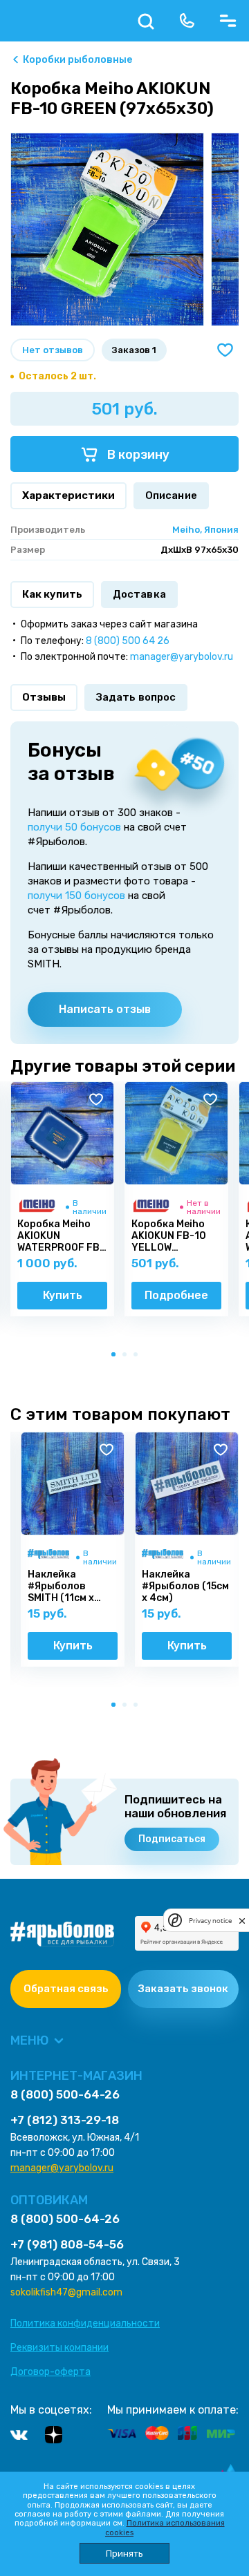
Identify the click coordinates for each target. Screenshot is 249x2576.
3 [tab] (138, 1357)
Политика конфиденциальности (85, 2323)
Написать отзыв (105, 1009)
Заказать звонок (183, 1989)
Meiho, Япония (205, 530)
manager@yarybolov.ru (182, 657)
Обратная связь (66, 1989)
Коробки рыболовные (77, 60)
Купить (63, 1295)
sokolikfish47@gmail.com (66, 2292)
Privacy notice (210, 1921)
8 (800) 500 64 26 (128, 641)
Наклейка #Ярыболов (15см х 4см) (185, 1587)
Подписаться (172, 1839)
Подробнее (176, 1295)
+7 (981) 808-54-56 (67, 2245)
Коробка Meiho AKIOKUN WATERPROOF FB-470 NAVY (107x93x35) (61, 1236)
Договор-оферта (50, 2372)
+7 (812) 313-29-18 (65, 2120)
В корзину (137, 455)
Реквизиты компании (59, 2348)
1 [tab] (116, 1357)
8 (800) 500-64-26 (65, 2095)
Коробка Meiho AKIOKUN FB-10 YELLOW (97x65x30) (169, 1236)
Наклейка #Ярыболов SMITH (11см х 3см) (61, 1587)
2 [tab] (127, 1357)
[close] (242, 1920)
